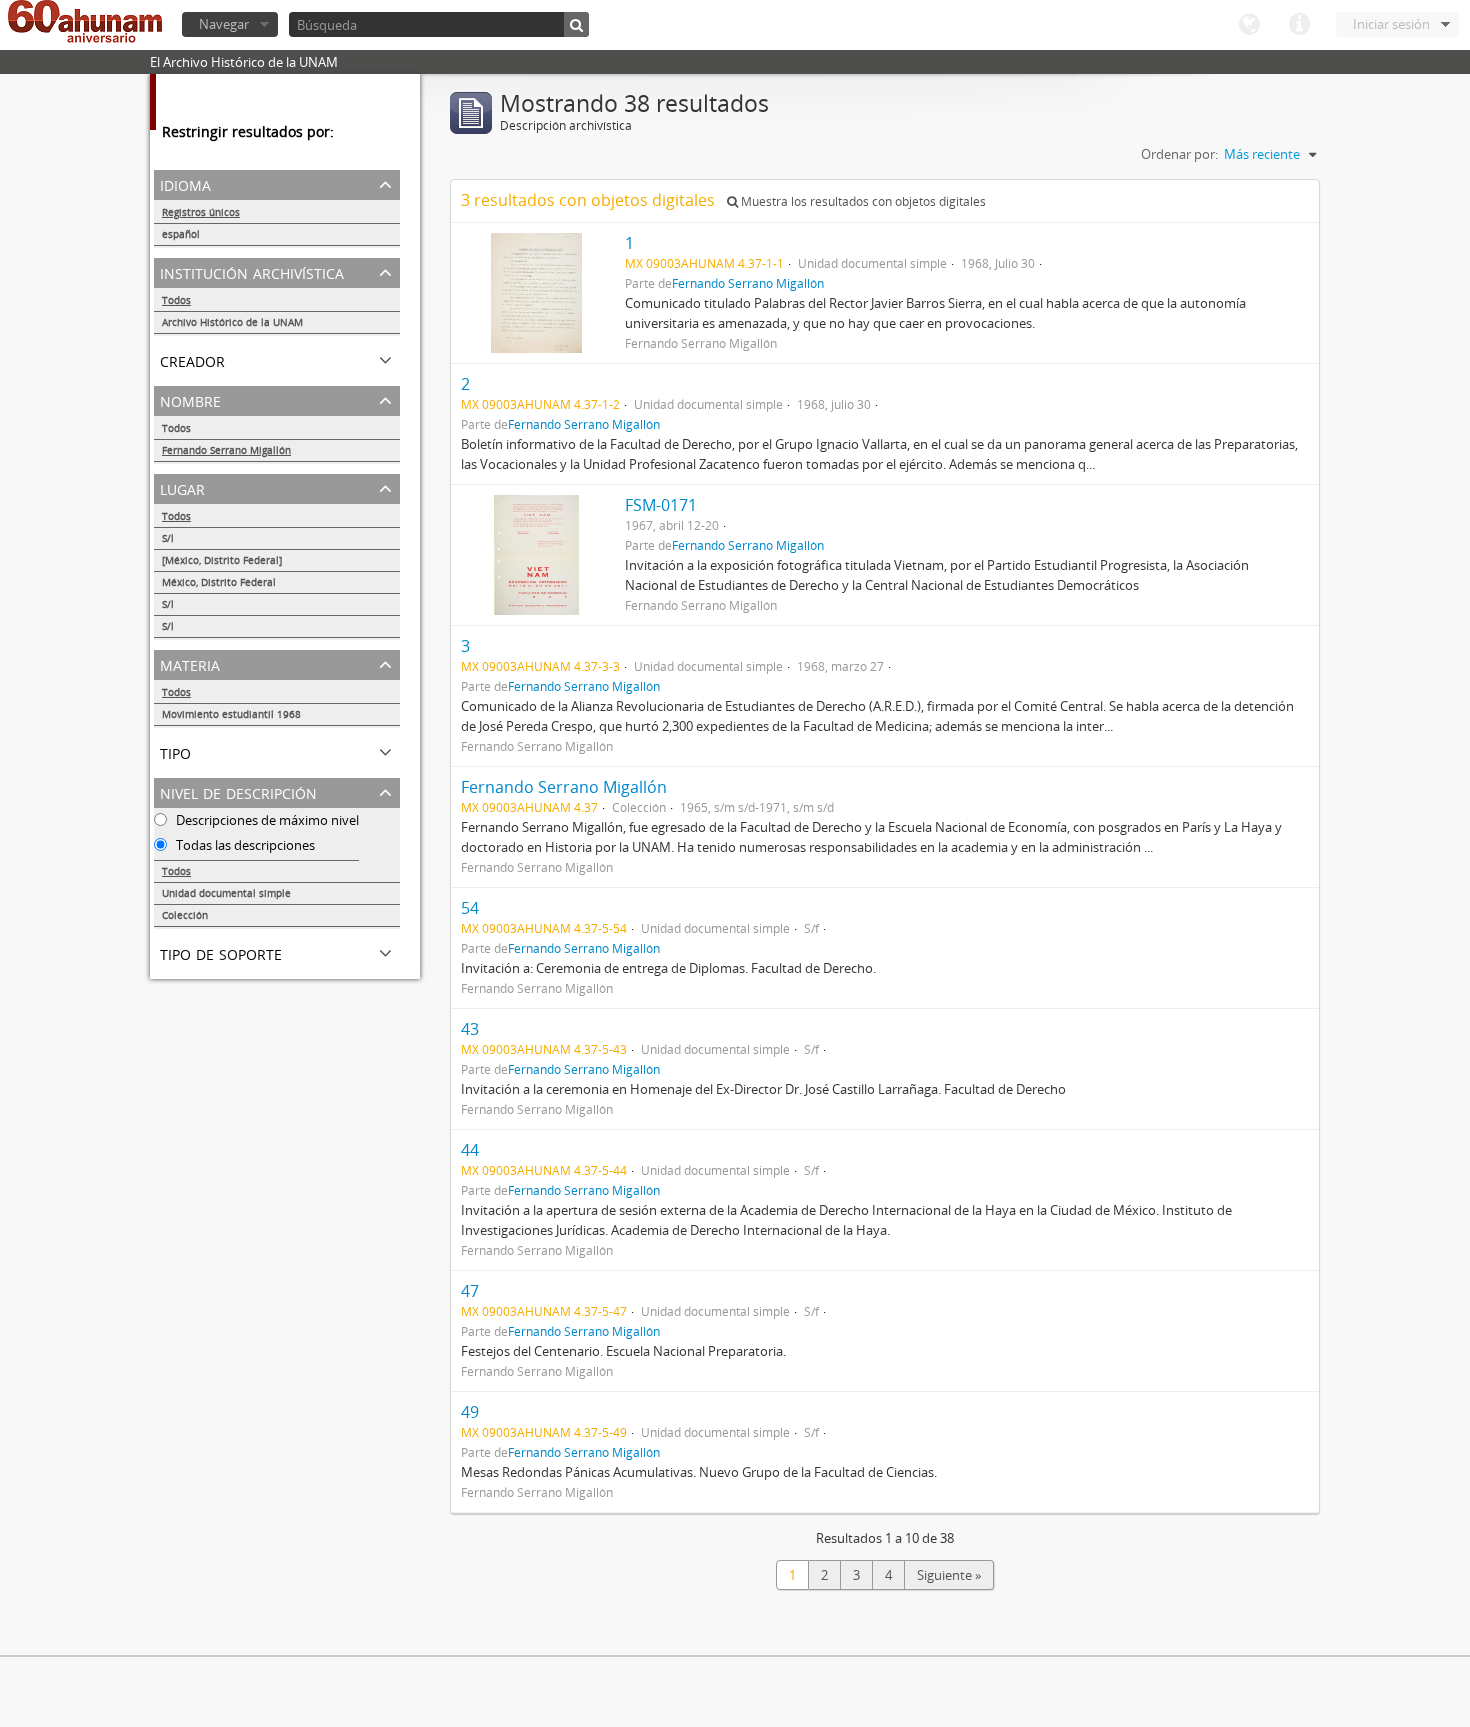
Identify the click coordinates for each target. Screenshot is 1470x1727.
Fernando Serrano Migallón (226, 450)
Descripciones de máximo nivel (266, 820)
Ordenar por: (1179, 154)
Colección (185, 915)
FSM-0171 (661, 505)
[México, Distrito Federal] (222, 560)
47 (470, 1291)
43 (470, 1029)
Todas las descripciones (244, 845)
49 (470, 1412)
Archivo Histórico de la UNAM (232, 322)
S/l (168, 538)
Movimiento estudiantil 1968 (231, 714)
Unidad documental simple (226, 893)
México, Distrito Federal (219, 582)
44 (470, 1150)
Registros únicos (201, 212)
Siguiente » (949, 1575)
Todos (176, 300)
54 (470, 908)
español (181, 234)
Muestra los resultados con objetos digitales (862, 201)
